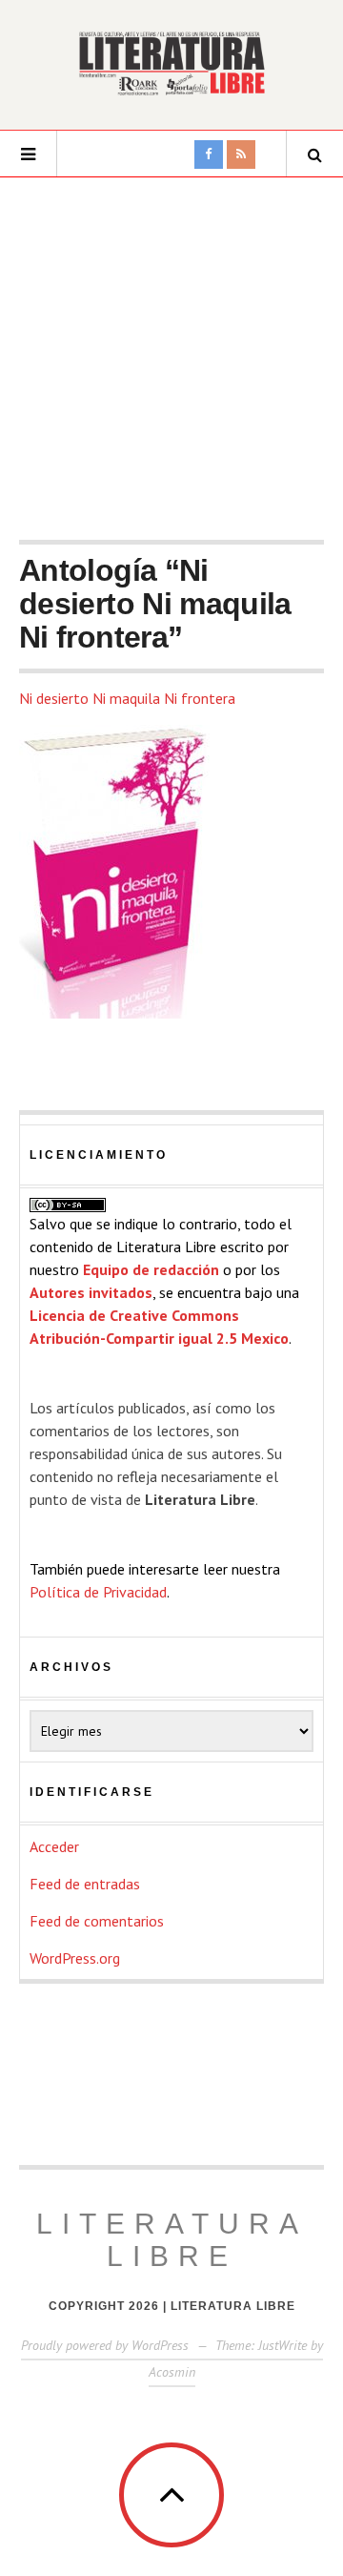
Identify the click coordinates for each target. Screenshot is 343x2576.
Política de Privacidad (98, 1592)
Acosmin (172, 2372)
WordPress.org (75, 1958)
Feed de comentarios (97, 1921)
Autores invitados (91, 1292)
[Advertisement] (171, 359)
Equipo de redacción (151, 1269)
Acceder (54, 1846)
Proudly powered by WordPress (105, 2345)
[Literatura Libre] (171, 63)
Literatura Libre (172, 2240)
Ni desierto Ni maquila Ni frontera (127, 698)
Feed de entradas (85, 1884)
